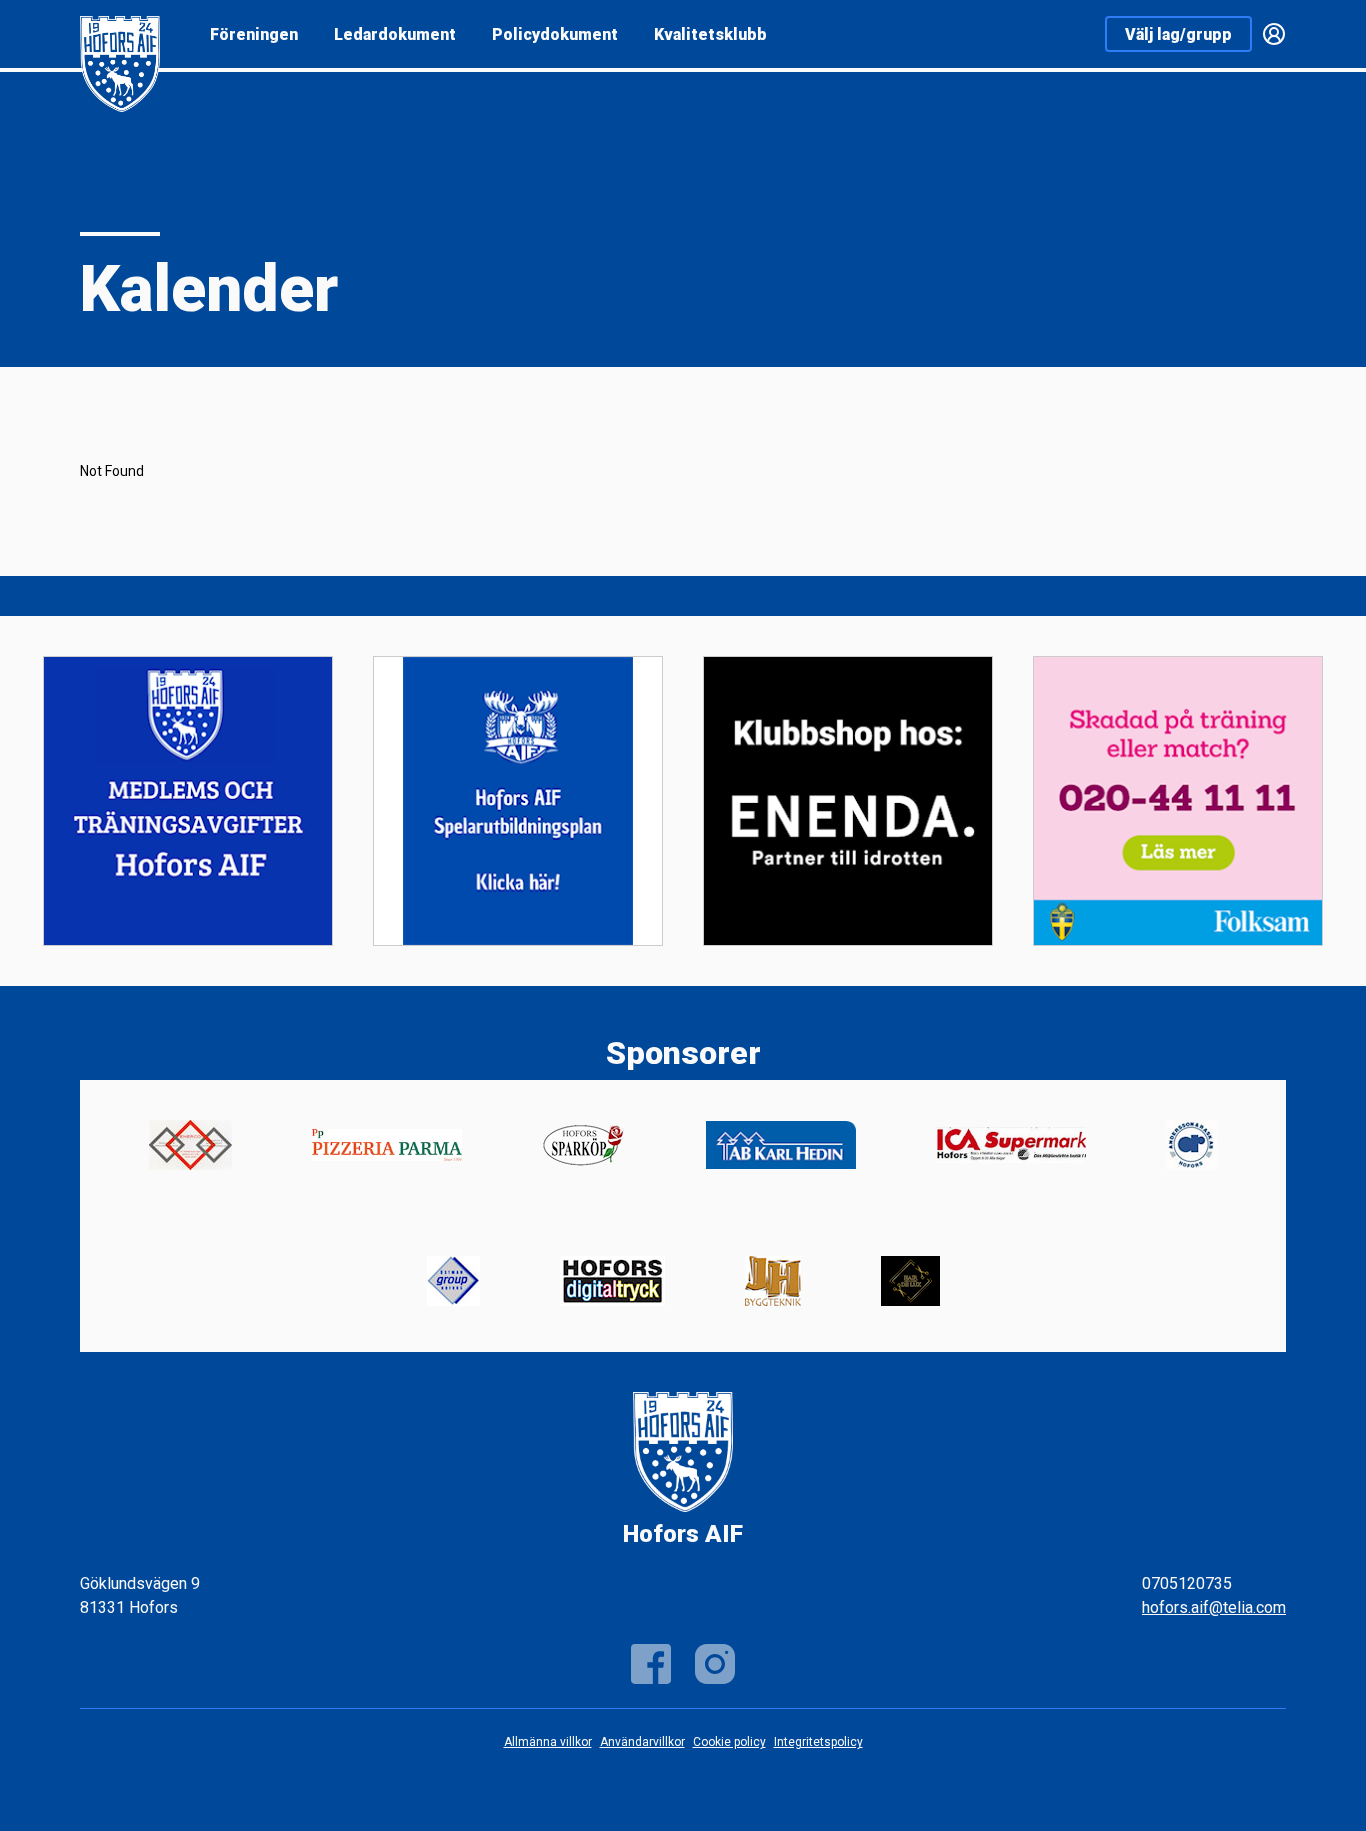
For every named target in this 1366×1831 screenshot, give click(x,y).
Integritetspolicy (818, 1742)
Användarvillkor (642, 1742)
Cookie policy (729, 1742)
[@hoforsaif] (715, 1664)
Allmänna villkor (548, 1742)
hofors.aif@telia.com (1214, 1607)
